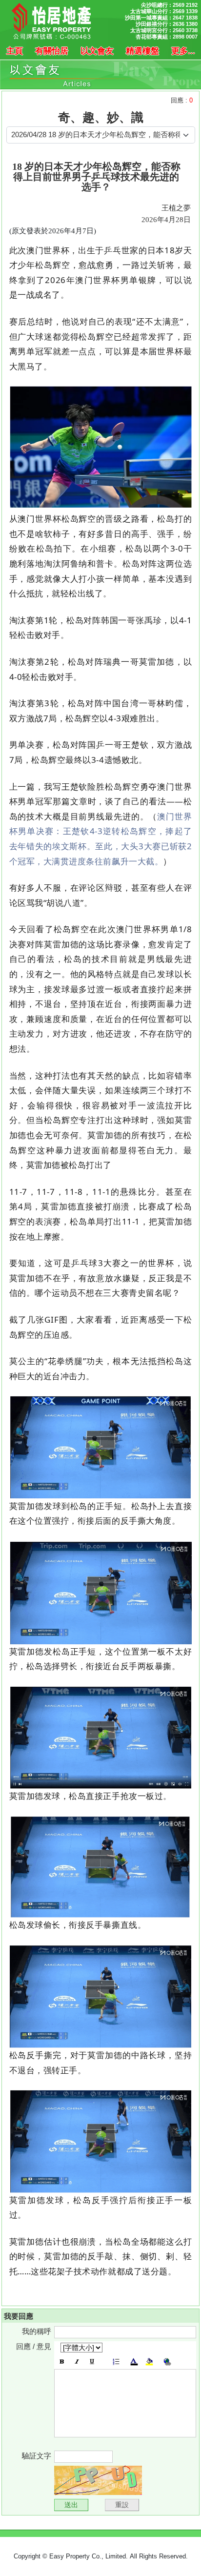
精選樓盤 (142, 51)
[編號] (116, 2362)
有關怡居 (52, 51)
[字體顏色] (134, 2362)
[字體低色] (149, 2362)
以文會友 (97, 51)
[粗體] (62, 2362)
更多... (183, 51)
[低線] (92, 2362)
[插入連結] (167, 2362)
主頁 (15, 51)
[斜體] (77, 2362)
